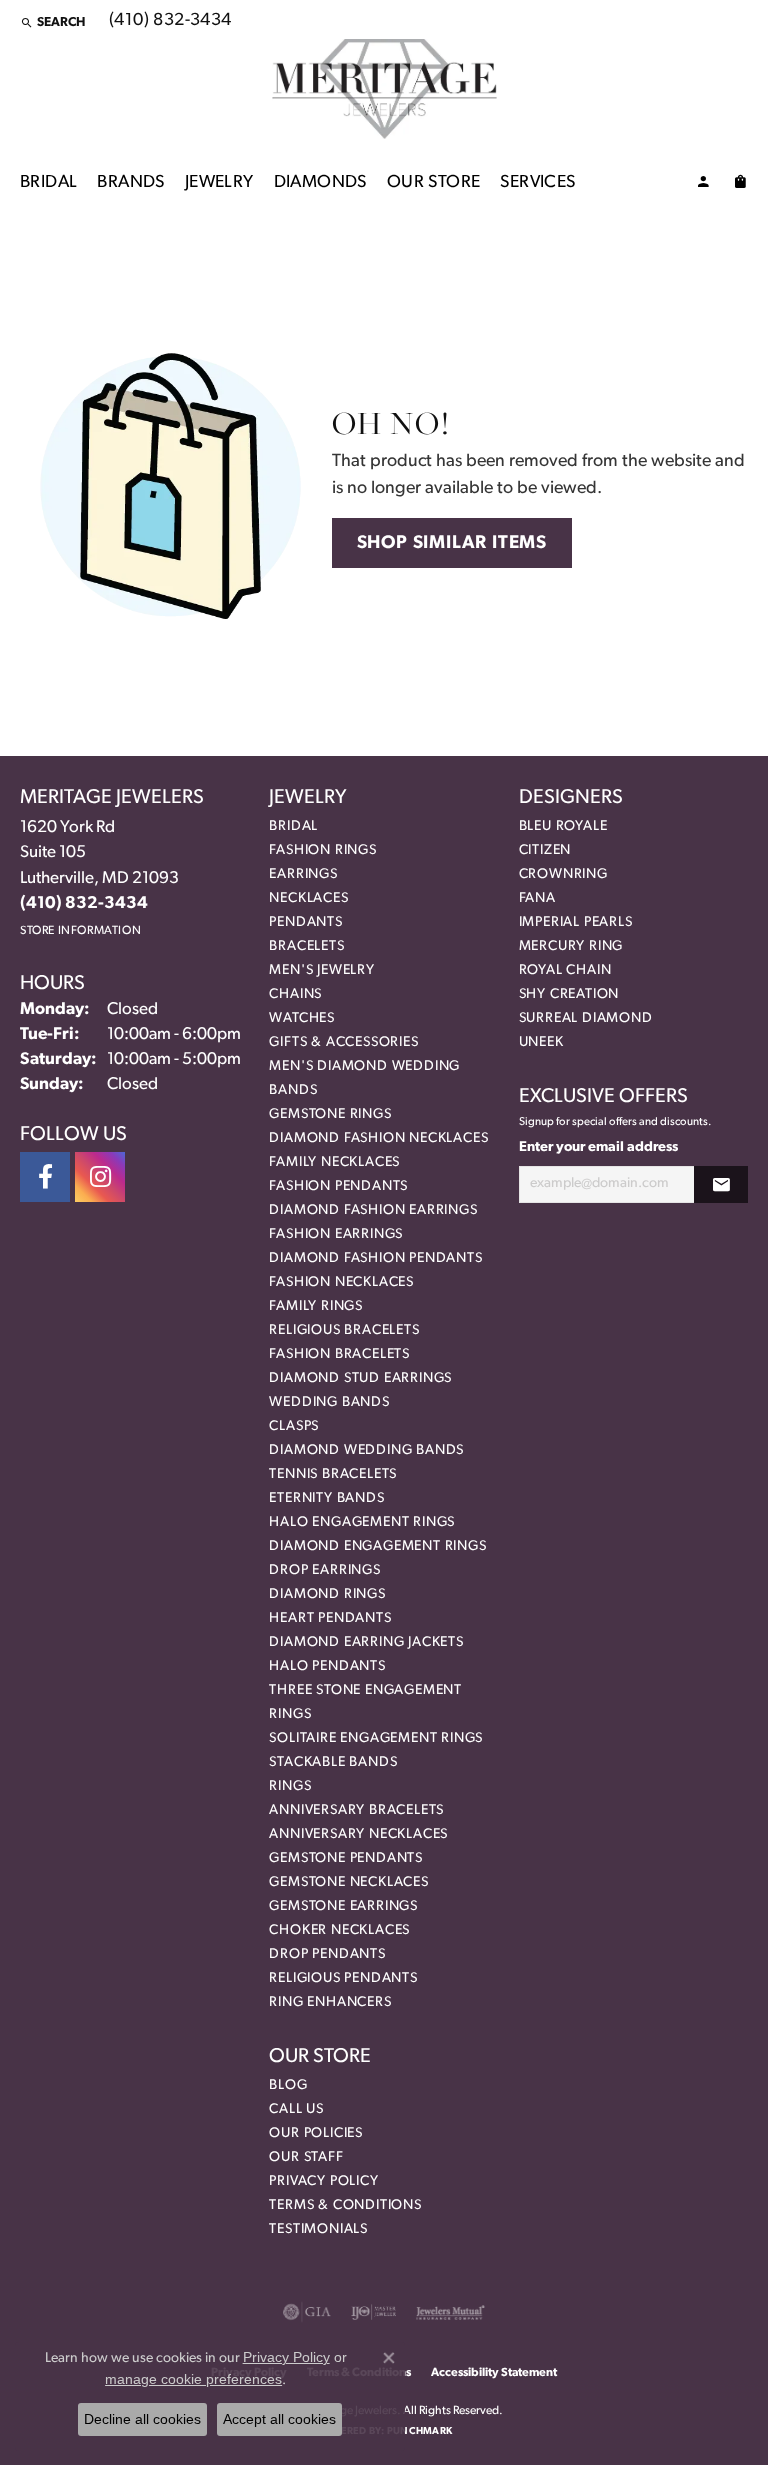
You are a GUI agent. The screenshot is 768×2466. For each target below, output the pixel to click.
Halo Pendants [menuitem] (327, 1666)
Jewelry (219, 182)
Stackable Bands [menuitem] (333, 1762)
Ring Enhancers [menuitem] (330, 2002)
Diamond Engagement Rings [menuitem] (377, 1546)
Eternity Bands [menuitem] (326, 1498)
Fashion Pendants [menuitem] (338, 1186)
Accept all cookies (279, 2419)
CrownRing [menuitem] (563, 874)
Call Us (296, 2109)
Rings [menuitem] (290, 1786)
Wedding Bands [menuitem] (329, 1402)
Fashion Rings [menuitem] (322, 850)
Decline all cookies (142, 2419)
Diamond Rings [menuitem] (327, 1594)
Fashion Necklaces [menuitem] (341, 1282)
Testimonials (318, 2229)
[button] (52, 22)
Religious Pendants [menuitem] (343, 1978)
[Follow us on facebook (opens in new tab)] (45, 1177)
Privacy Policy (323, 2181)
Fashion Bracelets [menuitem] (339, 1354)
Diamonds (320, 182)
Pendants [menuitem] (305, 922)
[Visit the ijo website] (373, 2312)
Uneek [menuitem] (541, 1042)
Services (537, 182)
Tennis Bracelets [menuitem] (333, 1474)
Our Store (434, 182)
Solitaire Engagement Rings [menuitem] (376, 1738)
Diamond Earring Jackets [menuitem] (366, 1642)
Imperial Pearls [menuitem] (576, 922)
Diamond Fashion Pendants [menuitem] (375, 1258)
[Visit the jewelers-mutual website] (450, 2312)
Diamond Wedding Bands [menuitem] (366, 1450)
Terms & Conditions (345, 2205)
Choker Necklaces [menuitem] (339, 1930)
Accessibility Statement (494, 2373)
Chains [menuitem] (295, 994)
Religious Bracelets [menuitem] (344, 1330)
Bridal (48, 182)
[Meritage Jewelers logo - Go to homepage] (384, 89)
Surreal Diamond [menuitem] (586, 1018)
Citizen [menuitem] (545, 850)
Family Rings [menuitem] (316, 1306)
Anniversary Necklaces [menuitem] (358, 1834)
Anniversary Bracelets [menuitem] (356, 1810)
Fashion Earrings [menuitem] (336, 1234)
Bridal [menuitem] (293, 826)
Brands (130, 182)
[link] (168, 22)
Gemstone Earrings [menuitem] (343, 1906)
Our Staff (306, 2157)
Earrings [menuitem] (303, 874)
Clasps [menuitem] (294, 1426)
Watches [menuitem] (302, 1018)
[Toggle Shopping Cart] (740, 185)
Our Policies (316, 2133)
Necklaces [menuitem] (308, 898)
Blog (288, 2085)
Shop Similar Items (452, 543)
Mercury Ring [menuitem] (571, 946)
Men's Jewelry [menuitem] (321, 970)
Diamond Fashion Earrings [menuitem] (373, 1210)
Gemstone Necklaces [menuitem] (348, 1882)
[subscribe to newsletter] (721, 1184)
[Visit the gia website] (307, 2312)
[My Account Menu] (703, 185)
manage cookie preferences (193, 2379)
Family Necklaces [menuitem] (334, 1162)
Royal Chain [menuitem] (565, 970)
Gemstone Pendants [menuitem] (346, 1858)
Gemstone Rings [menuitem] (330, 1114)
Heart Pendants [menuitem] (330, 1618)
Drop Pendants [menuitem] (327, 1954)
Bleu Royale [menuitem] (563, 826)
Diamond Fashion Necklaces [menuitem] (378, 1138)
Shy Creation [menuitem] (569, 994)
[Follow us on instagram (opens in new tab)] (100, 1177)
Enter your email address (598, 1147)
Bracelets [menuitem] (306, 946)
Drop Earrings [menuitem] (324, 1570)
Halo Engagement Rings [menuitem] (362, 1522)
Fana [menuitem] (537, 898)
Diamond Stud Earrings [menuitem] (360, 1378)
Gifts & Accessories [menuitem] (343, 1042)
